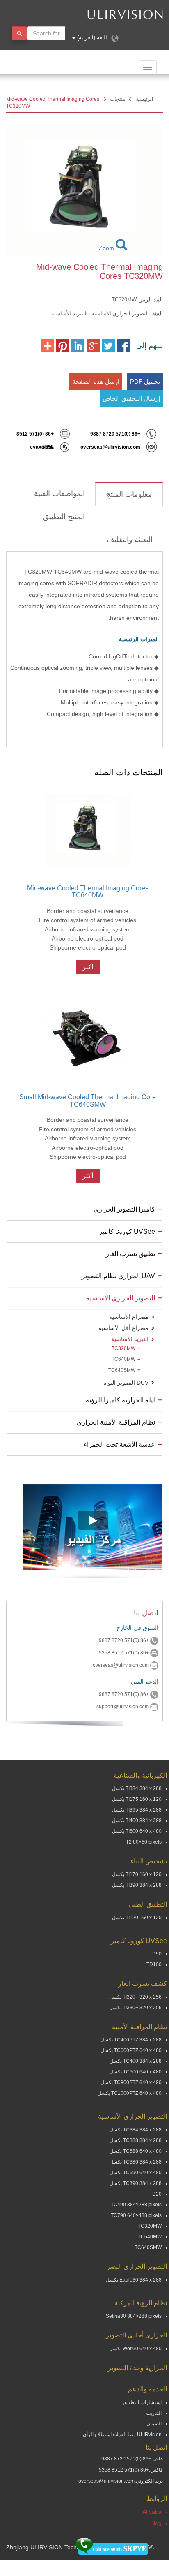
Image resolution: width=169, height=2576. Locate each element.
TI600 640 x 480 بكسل (137, 1831)
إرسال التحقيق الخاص (131, 398)
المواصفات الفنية (59, 493)
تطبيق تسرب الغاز (130, 1254)
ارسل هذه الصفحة (96, 381)
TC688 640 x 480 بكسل (136, 2151)
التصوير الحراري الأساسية (121, 1298)
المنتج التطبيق (64, 517)
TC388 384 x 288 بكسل (136, 2140)
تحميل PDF (145, 381)
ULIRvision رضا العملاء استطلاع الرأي (122, 2435)
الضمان (154, 2424)
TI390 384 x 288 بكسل (137, 1885)
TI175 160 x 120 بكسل (137, 1799)
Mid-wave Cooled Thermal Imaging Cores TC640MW (88, 892)
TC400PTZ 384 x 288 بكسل (131, 2040)
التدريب (154, 2413)
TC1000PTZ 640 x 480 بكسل (130, 2093)
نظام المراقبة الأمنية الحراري (116, 1422)
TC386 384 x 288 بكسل (136, 2162)
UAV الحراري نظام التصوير (118, 1276)
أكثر (88, 967)
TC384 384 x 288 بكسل (136, 2130)
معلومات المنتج (129, 494)
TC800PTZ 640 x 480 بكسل (131, 2083)
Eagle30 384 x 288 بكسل (134, 2280)
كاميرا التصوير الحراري (124, 1209)
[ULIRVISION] (100, 14)
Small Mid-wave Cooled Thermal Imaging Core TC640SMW (88, 1101)
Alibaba (152, 2512)
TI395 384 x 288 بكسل (137, 1810)
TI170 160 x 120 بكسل (137, 1874)
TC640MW (123, 1359)
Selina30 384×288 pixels (134, 2316)
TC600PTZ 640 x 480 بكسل (131, 2050)
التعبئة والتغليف (130, 540)
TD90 (155, 1954)
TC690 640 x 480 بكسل (136, 2173)
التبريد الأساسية (130, 1339)
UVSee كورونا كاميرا (126, 1231)
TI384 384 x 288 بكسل (137, 1788)
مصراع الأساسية (129, 1317)
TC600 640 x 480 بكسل (136, 2072)
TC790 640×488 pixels (136, 2215)
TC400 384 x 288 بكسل (136, 2061)
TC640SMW (122, 1370)
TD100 (154, 1964)
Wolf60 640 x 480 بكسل (135, 2349)
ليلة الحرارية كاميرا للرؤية (120, 1400)
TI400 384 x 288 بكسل (137, 1821)
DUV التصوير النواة (126, 1383)
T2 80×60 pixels (144, 1842)
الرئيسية (144, 99)
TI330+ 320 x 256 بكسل (135, 2008)
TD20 (155, 2194)
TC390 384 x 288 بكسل (136, 2183)
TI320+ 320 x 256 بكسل (135, 1997)
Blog (156, 2523)
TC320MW (123, 1348)
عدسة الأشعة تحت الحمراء (119, 1444)
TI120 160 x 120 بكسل (137, 1918)
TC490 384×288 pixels (136, 2205)
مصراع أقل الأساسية (123, 1328)
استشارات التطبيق (142, 2402)
